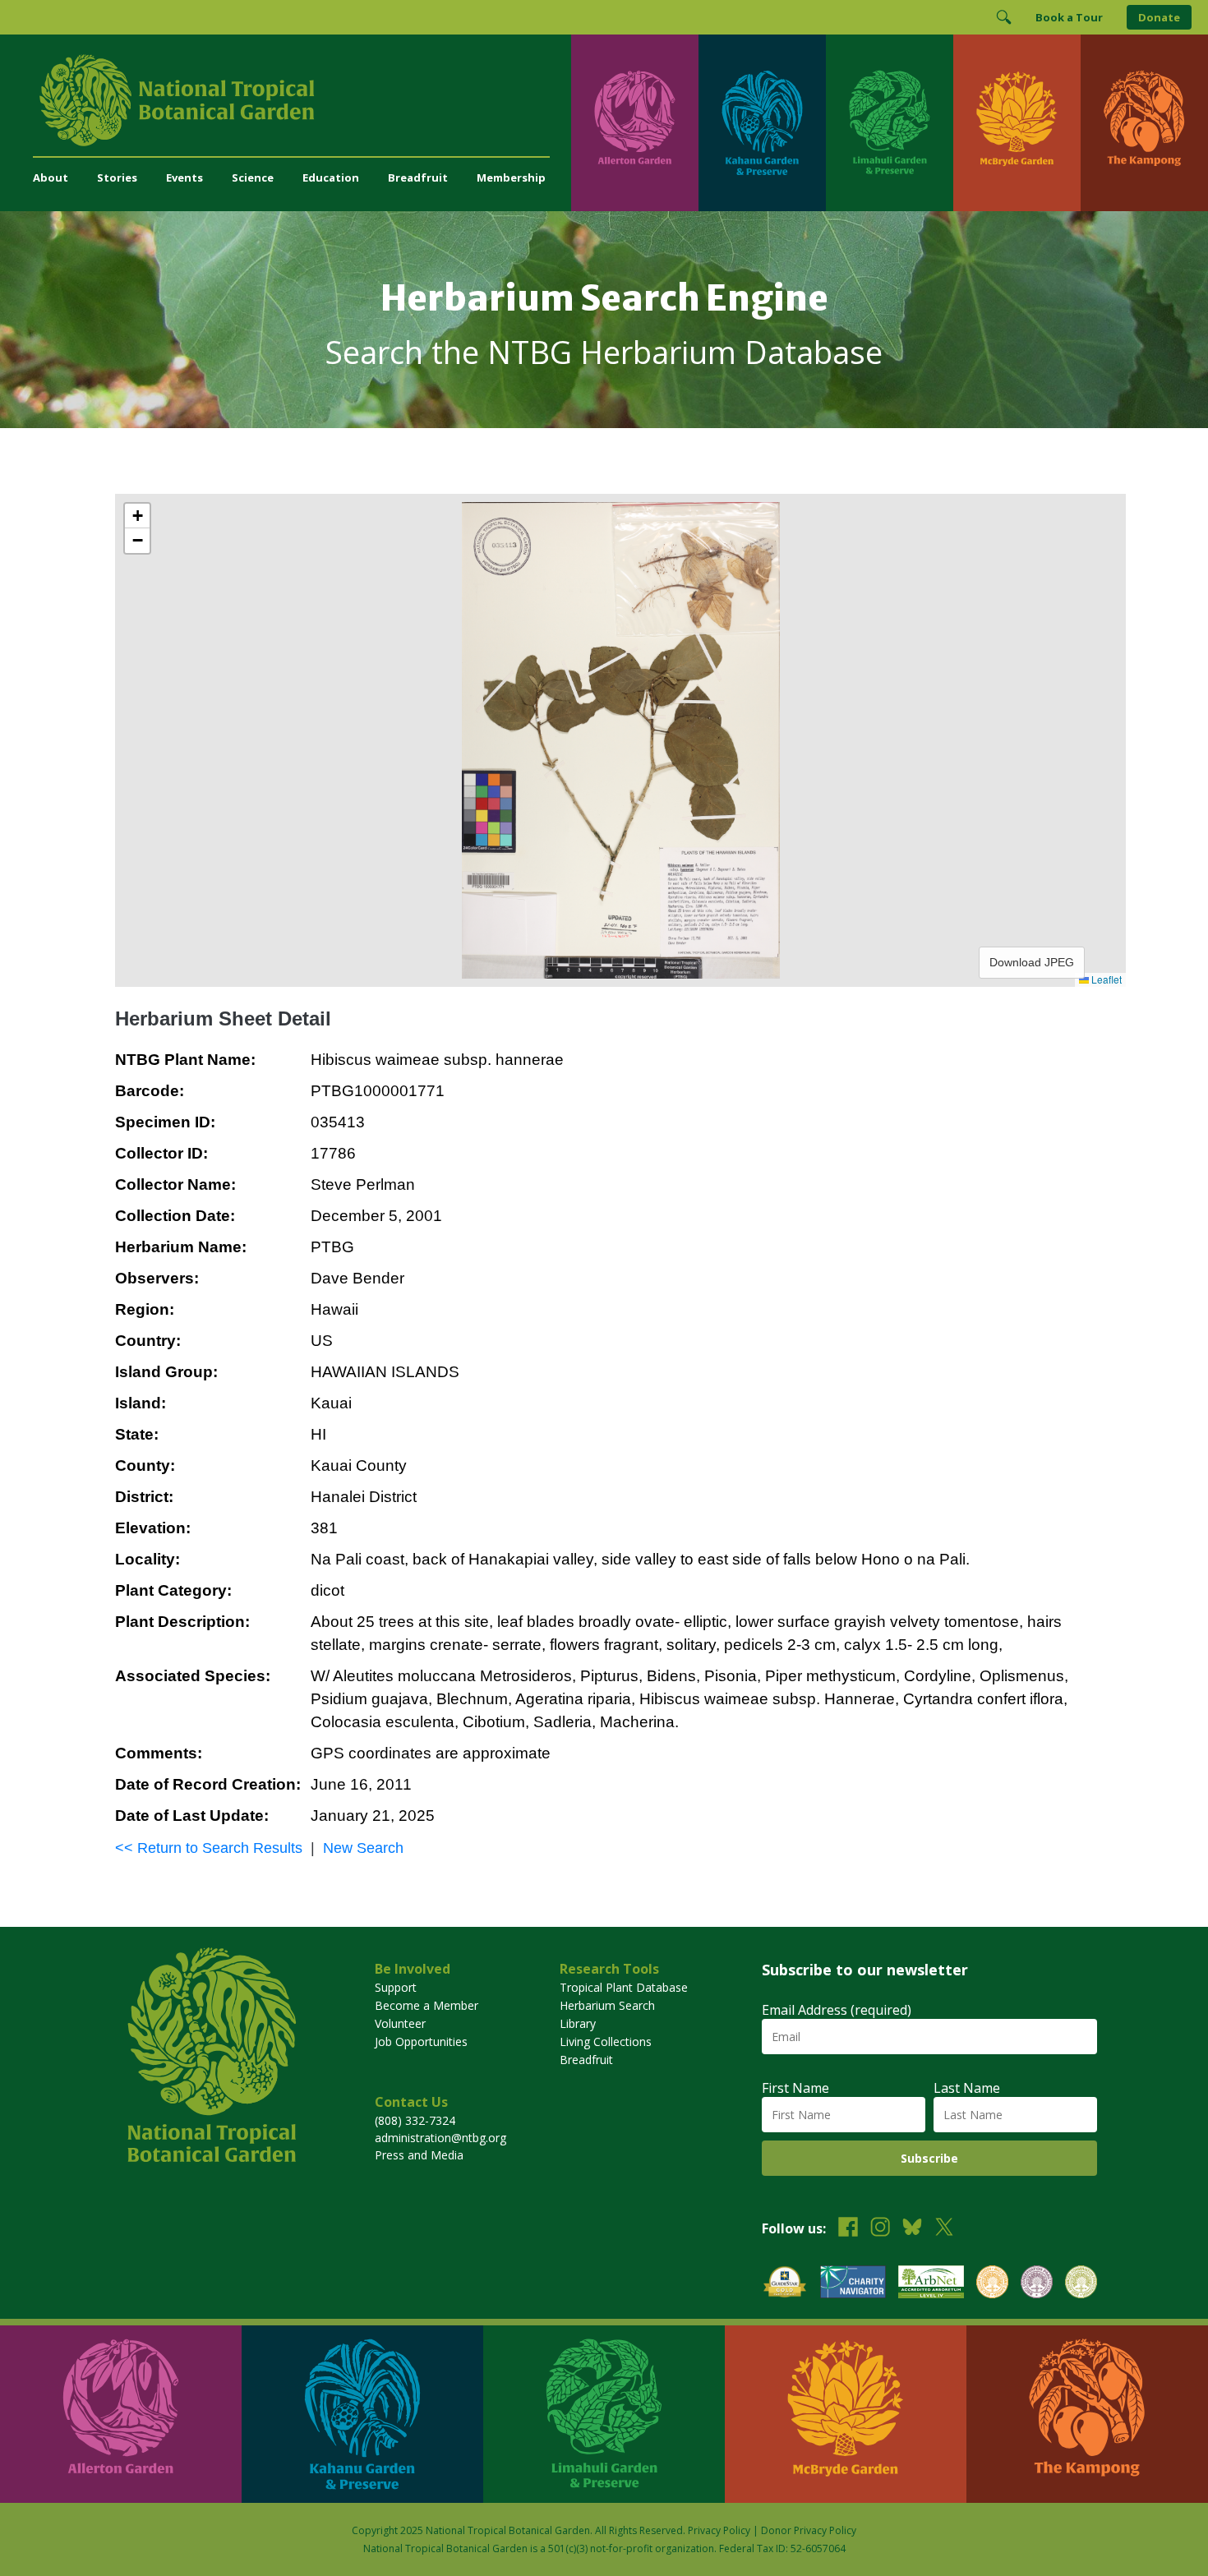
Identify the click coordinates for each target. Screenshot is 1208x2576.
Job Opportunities (421, 2041)
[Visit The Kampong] (1144, 123)
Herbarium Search (607, 2005)
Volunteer (400, 2023)
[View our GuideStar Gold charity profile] (785, 2284)
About (51, 177)
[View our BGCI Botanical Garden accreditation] (992, 2284)
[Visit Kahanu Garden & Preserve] (762, 123)
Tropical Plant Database (624, 1987)
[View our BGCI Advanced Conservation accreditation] (1081, 2284)
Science (253, 177)
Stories (117, 177)
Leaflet (1105, 979)
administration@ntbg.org (440, 2138)
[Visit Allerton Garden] (635, 123)
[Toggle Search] (1003, 17)
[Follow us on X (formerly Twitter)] (944, 2229)
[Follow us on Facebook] (848, 2229)
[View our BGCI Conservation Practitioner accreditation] (1037, 2284)
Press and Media (419, 2155)
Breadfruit (418, 177)
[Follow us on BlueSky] (912, 2229)
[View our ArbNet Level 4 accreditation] (931, 2284)
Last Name (967, 2088)
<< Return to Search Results (209, 1848)
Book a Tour (1069, 17)
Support (396, 1987)
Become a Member (426, 2005)
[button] (137, 516)
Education (331, 177)
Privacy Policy (719, 2530)
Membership (511, 177)
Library (578, 2023)
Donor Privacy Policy (809, 2530)
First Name (795, 2088)
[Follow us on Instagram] (880, 2229)
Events (184, 177)
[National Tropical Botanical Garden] (302, 100)
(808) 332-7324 (415, 2120)
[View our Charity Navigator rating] (853, 2284)
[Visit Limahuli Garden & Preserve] (890, 123)
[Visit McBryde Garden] (1017, 123)
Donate (1159, 17)
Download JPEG (1032, 962)
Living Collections (606, 2041)
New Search (363, 1848)
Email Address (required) (837, 2010)
